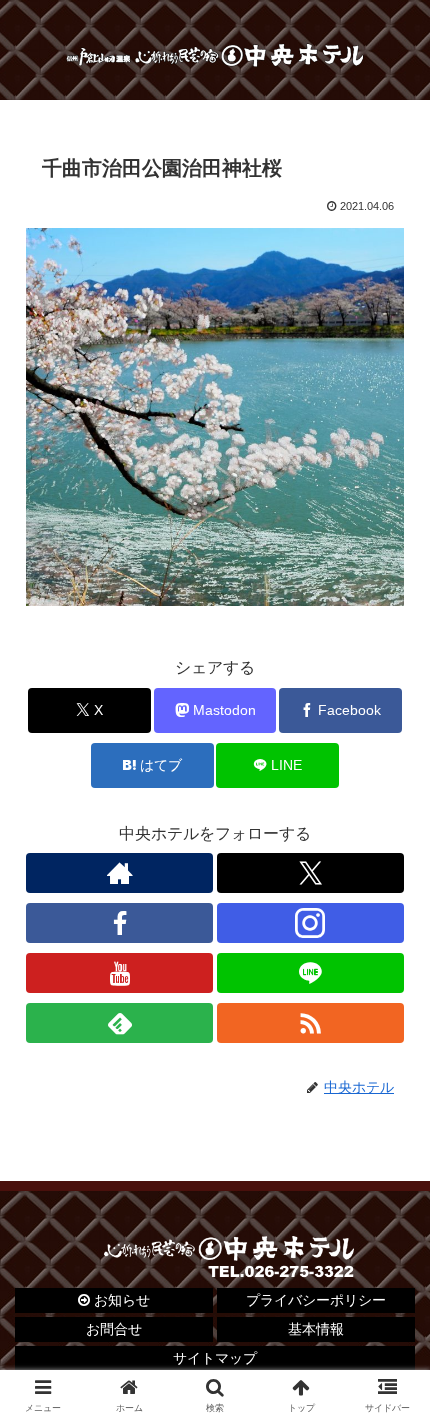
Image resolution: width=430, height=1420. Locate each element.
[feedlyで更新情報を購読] (119, 1023)
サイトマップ (215, 1358)
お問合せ (114, 1329)
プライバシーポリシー (316, 1300)
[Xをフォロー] (310, 873)
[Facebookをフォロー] (119, 923)
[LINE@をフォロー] (310, 973)
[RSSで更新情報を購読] (310, 1023)
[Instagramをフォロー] (310, 923)
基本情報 (316, 1329)
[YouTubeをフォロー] (119, 973)
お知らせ (120, 1300)
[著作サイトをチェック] (119, 873)
